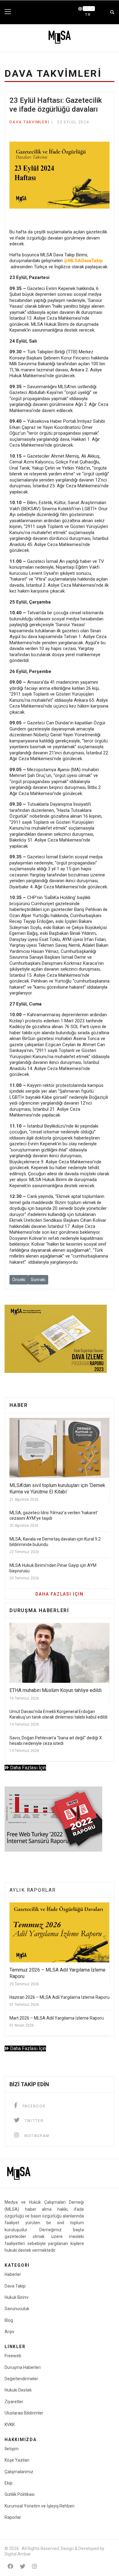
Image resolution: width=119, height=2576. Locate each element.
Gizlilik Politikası (20, 2494)
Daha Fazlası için (60, 1594)
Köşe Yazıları (17, 2460)
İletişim (12, 2449)
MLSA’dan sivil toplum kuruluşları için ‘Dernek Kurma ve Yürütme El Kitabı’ (57, 1489)
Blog (9, 2320)
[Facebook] (10, 2566)
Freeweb (13, 2356)
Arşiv (9, 2332)
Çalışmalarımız (19, 2472)
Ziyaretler (14, 2402)
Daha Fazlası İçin (27, 1768)
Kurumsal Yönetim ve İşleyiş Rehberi (40, 2506)
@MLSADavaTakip (83, 261)
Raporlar (13, 2517)
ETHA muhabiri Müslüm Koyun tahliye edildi (56, 1690)
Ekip (9, 2483)
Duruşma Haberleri (23, 2367)
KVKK (10, 2425)
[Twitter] (23, 2566)
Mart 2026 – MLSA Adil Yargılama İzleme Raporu (57, 2018)
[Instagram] (34, 2566)
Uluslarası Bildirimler (24, 2413)
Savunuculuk (17, 2309)
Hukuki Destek (18, 2390)
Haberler (13, 2274)
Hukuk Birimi (16, 2297)
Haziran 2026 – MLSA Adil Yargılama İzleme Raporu (60, 1997)
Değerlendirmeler (21, 2379)
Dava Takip (15, 2286)
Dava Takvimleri (29, 122)
